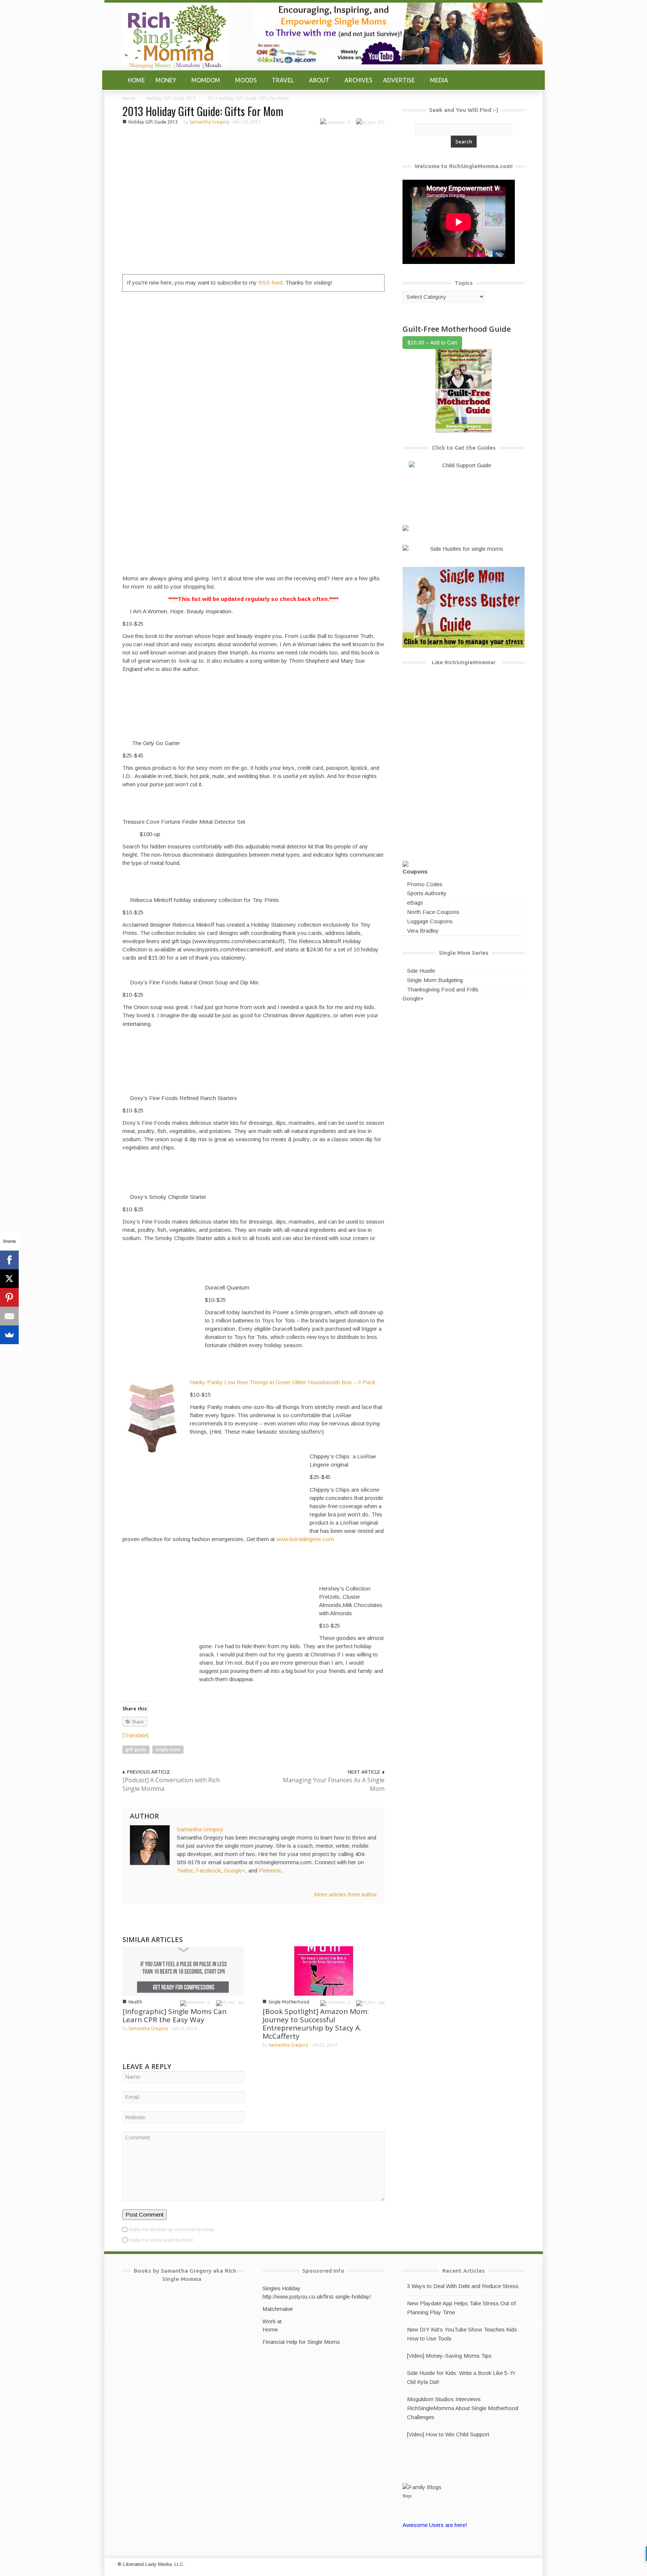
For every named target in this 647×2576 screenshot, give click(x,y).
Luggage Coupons (430, 921)
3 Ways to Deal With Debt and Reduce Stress (463, 2286)
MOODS (243, 84)
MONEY (163, 84)
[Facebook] (9, 1260)
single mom (168, 1749)
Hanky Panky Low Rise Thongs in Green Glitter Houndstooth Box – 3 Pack (283, 1382)
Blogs (407, 2496)
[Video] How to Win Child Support (448, 2434)
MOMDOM (203, 84)
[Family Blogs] (422, 2486)
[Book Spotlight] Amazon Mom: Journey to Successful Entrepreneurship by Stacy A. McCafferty (316, 2024)
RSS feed (270, 282)
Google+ (235, 1870)
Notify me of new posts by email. (161, 2240)
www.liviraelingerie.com (305, 1539)
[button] (517, 80)
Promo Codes (425, 884)
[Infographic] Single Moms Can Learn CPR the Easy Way (174, 2015)
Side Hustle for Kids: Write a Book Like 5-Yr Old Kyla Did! (461, 2377)
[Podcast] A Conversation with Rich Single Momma (171, 1784)
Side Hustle (421, 971)
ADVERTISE (396, 84)
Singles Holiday (282, 2288)
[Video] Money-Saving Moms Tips (449, 2356)
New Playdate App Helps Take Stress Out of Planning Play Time (461, 2308)
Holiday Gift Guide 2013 (171, 98)
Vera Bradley (423, 931)
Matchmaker (278, 2309)
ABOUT (317, 84)
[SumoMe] (9, 1335)
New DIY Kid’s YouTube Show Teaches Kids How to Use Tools (462, 2334)
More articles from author (346, 1894)
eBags (415, 903)
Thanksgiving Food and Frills (443, 989)
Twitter (185, 1870)
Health (135, 2002)
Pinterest (270, 1870)
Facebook (208, 1870)
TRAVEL (280, 84)
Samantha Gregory (209, 122)
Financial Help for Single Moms (301, 2342)
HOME (136, 80)
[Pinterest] (9, 1297)
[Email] (9, 1316)
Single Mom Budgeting (435, 980)
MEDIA (439, 80)
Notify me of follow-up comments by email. (172, 2230)
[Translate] (135, 1735)
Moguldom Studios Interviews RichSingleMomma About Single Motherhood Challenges (463, 2408)
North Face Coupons (433, 912)
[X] (9, 1279)
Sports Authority (427, 893)
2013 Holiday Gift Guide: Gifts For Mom (203, 111)
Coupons (415, 871)
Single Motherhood (289, 2002)
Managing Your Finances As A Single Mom (334, 1784)
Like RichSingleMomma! (464, 662)
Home (129, 98)
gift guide (136, 1749)
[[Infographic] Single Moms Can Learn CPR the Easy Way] (183, 1970)
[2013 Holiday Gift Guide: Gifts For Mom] (253, 199)
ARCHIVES (359, 80)
